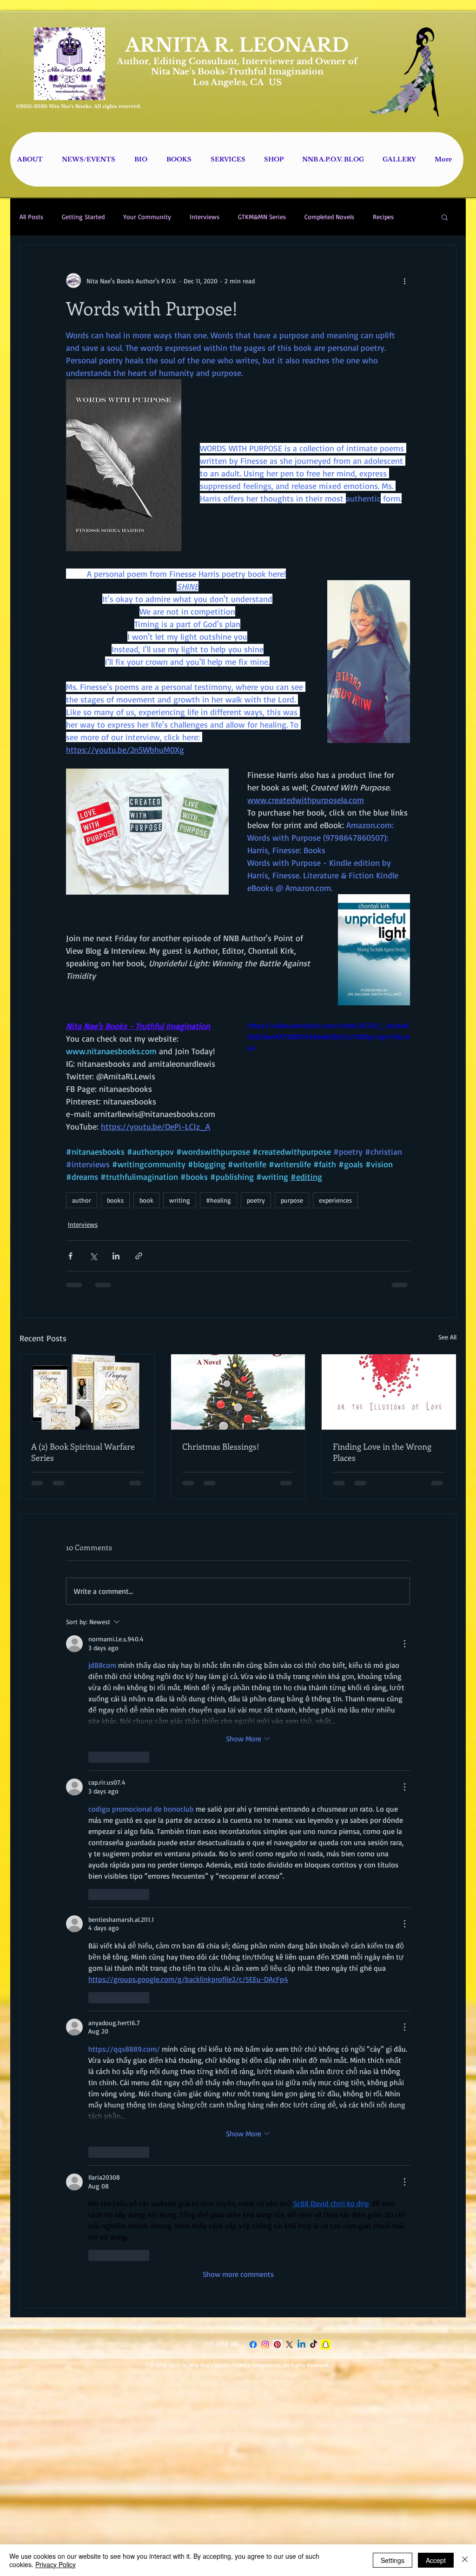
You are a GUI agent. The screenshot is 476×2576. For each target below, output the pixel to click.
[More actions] (404, 281)
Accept (436, 2560)
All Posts (31, 217)
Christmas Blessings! (221, 1446)
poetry (256, 1200)
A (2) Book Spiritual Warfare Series (83, 1452)
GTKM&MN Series (262, 217)
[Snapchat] (326, 1607)
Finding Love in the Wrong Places (382, 1452)
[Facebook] (253, 1607)
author (82, 1200)
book (146, 1200)
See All (447, 1337)
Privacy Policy (56, 2564)
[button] (445, 217)
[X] (289, 1607)
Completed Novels (329, 217)
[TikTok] (314, 1607)
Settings (393, 2560)
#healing (218, 1200)
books (115, 1200)
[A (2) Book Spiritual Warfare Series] (87, 1392)
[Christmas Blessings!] (238, 1392)
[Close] (465, 2560)
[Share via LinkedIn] (116, 1256)
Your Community (147, 217)
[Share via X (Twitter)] (93, 1256)
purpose (292, 1200)
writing (180, 1200)
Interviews (205, 217)
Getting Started (83, 217)
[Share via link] (139, 1256)
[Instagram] (265, 1607)
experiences (335, 1200)
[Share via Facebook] (70, 1256)
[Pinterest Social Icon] (277, 1607)
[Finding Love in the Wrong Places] (389, 1392)
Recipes (383, 217)
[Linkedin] (301, 1607)
